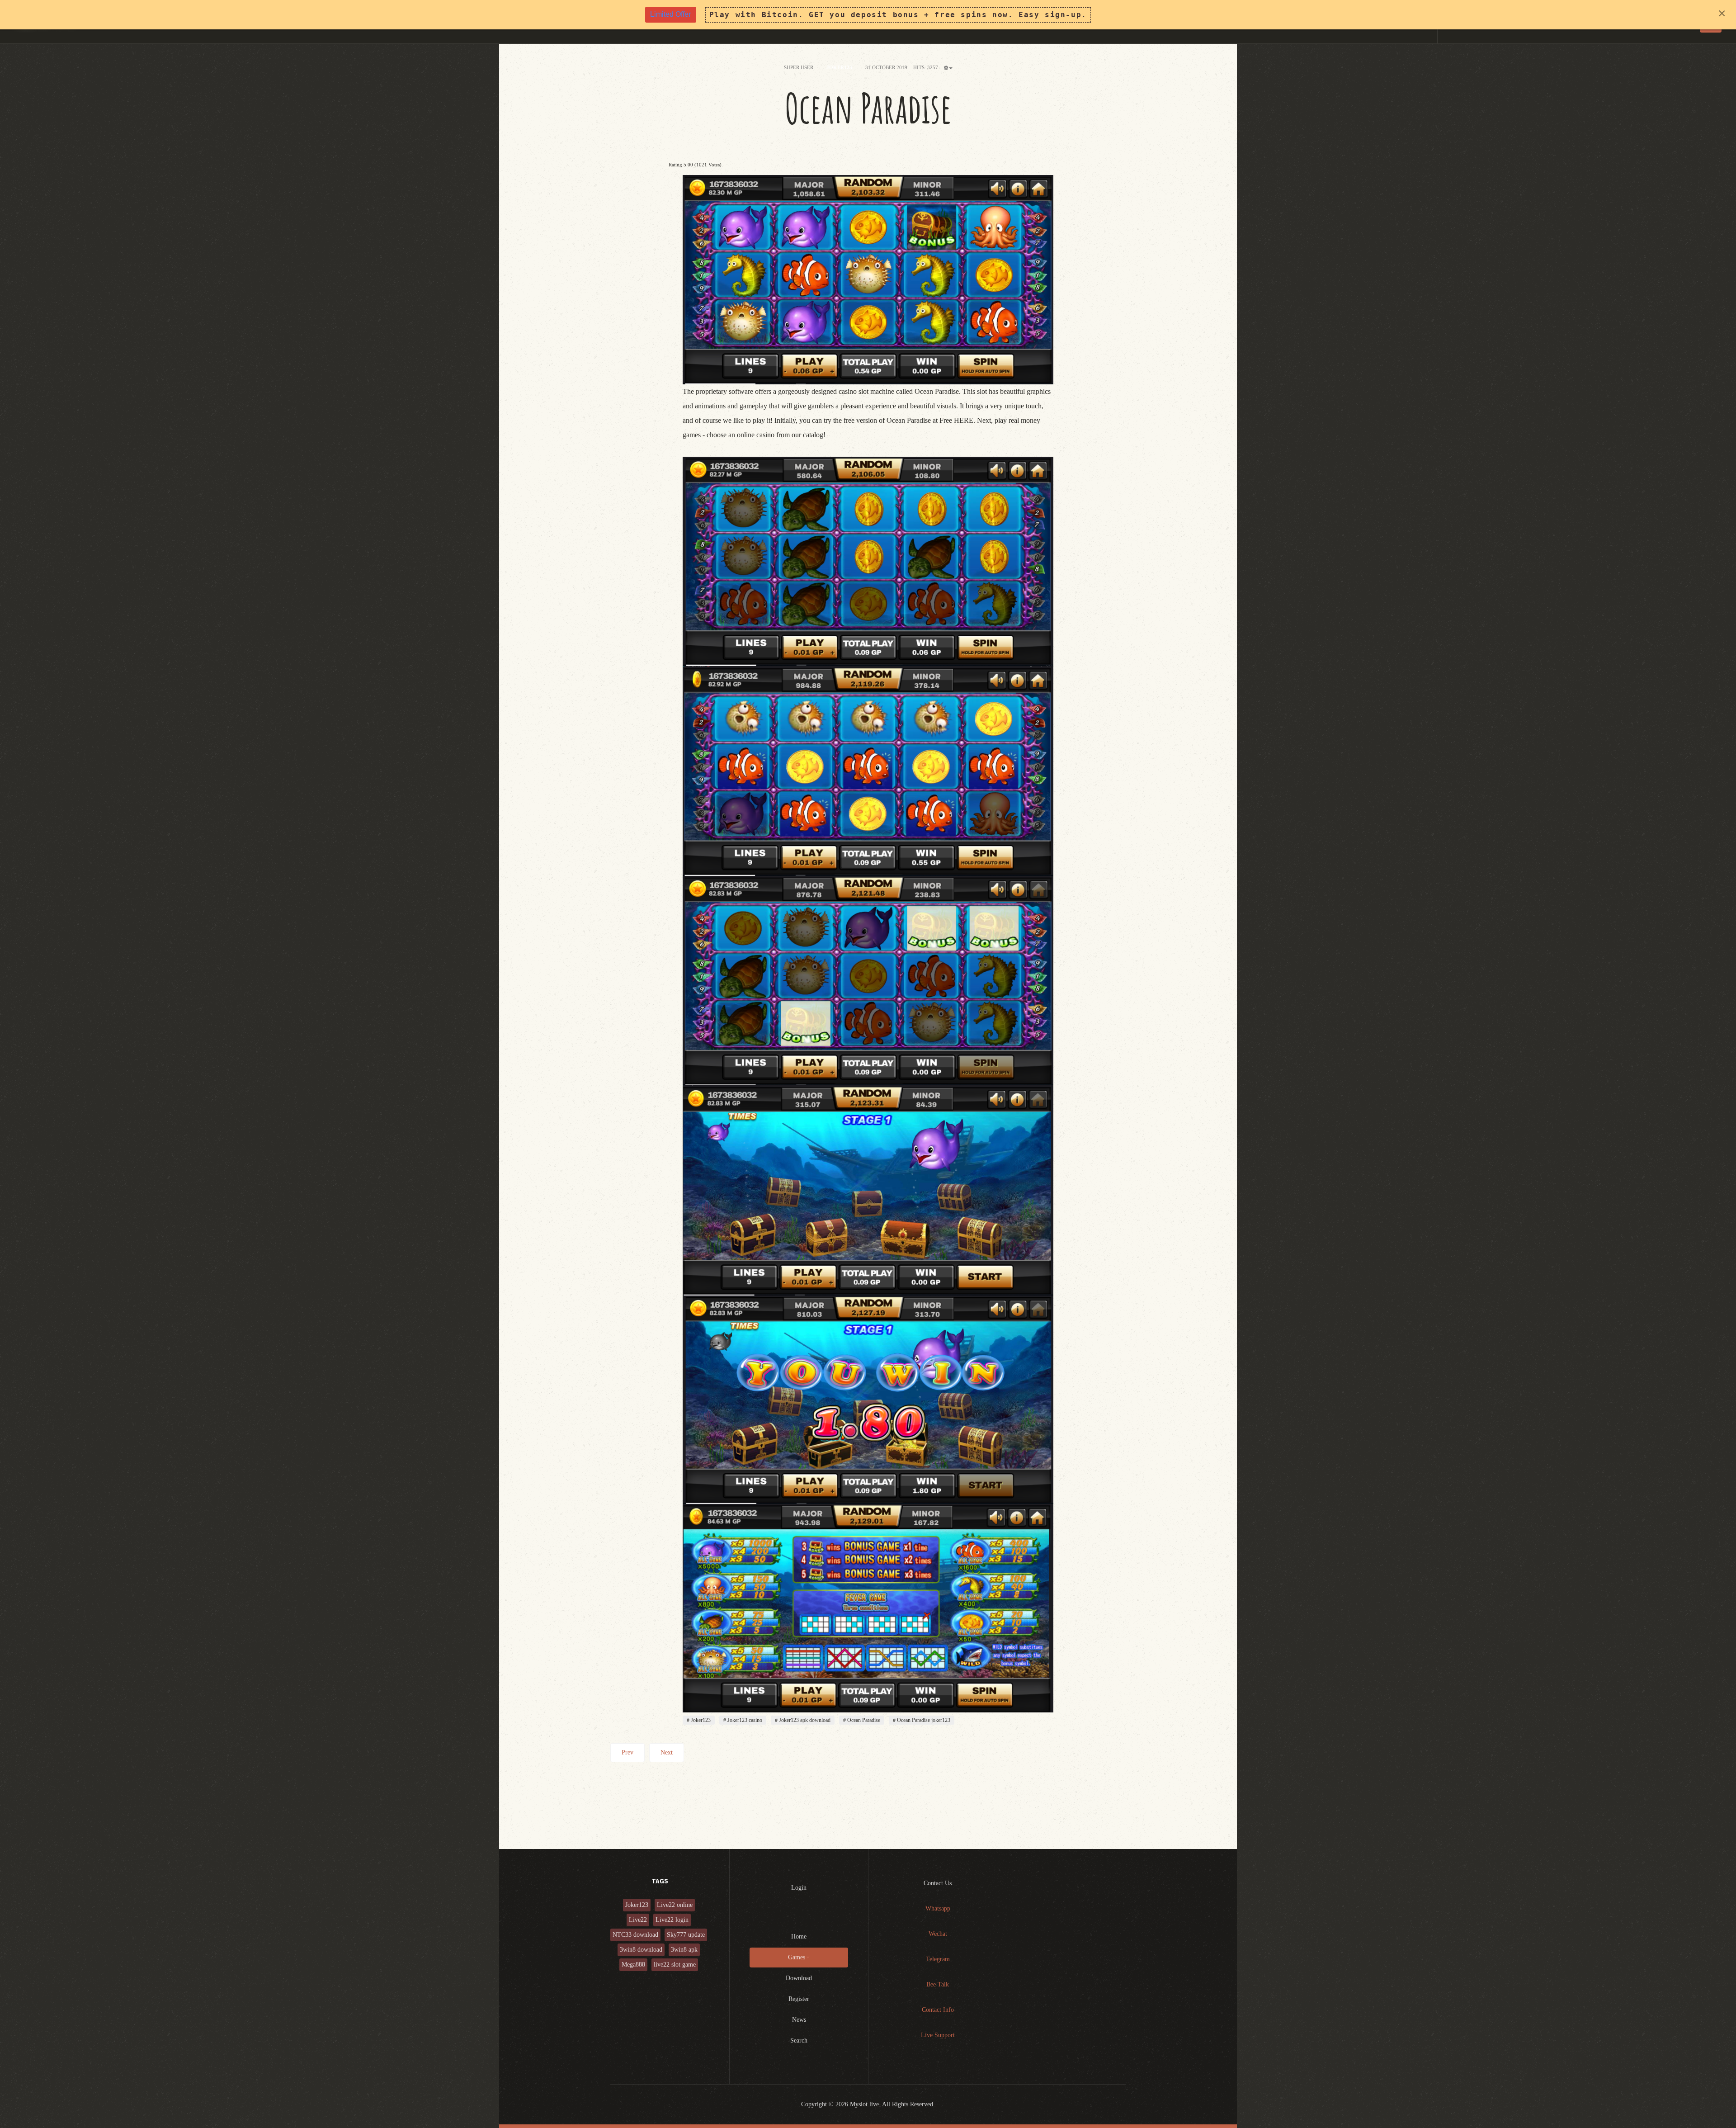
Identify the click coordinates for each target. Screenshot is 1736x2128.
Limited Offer (670, 14)
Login (799, 1888)
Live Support (938, 2035)
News (799, 2020)
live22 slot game (675, 1965)
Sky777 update (686, 1935)
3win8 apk (684, 1950)
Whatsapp (938, 1908)
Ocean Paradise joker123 (923, 1720)
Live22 (638, 1920)
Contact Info (938, 2010)
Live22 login (672, 1920)
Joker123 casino (744, 1720)
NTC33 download (635, 1935)
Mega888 (633, 1965)
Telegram (938, 1959)
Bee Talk (938, 1984)
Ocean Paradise (868, 108)
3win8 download (641, 1950)
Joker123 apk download (804, 1720)
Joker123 (700, 1720)
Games (797, 1957)
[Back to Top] (1707, 2099)
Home (799, 1936)
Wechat (938, 1934)
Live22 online (675, 1905)
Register (799, 1999)
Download (799, 1978)
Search (799, 2041)
